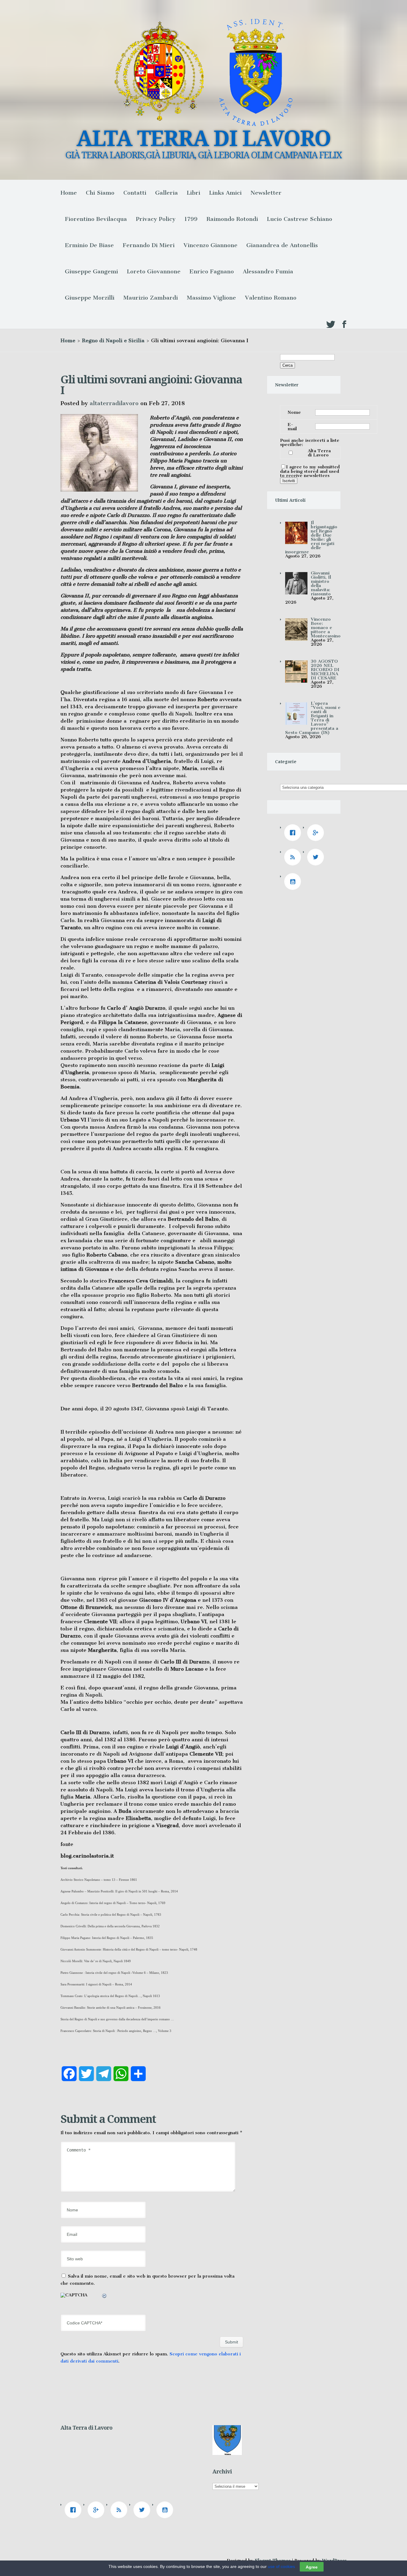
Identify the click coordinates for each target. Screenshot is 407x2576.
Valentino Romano (271, 298)
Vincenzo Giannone (211, 245)
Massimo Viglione (211, 298)
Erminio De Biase (89, 245)
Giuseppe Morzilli (90, 298)
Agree (312, 2567)
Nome (294, 412)
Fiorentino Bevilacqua (96, 219)
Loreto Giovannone (154, 271)
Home (69, 193)
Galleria (167, 193)
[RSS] (294, 857)
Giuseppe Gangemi (91, 271)
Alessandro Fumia (268, 271)
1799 (191, 219)
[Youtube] (294, 882)
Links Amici (225, 193)
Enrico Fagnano (212, 271)
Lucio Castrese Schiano (300, 219)
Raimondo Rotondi (232, 219)
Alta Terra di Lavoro (319, 453)
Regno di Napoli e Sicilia (113, 340)
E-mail (292, 427)
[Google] (317, 833)
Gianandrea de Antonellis (282, 245)
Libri (194, 193)
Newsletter (266, 193)
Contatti (135, 193)
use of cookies (281, 2566)
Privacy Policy (156, 219)
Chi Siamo (100, 193)
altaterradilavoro (114, 403)
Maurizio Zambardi (151, 298)
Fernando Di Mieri (149, 245)
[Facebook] (294, 833)
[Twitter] (317, 857)
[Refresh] (105, 2297)
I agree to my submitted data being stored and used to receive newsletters (310, 471)
